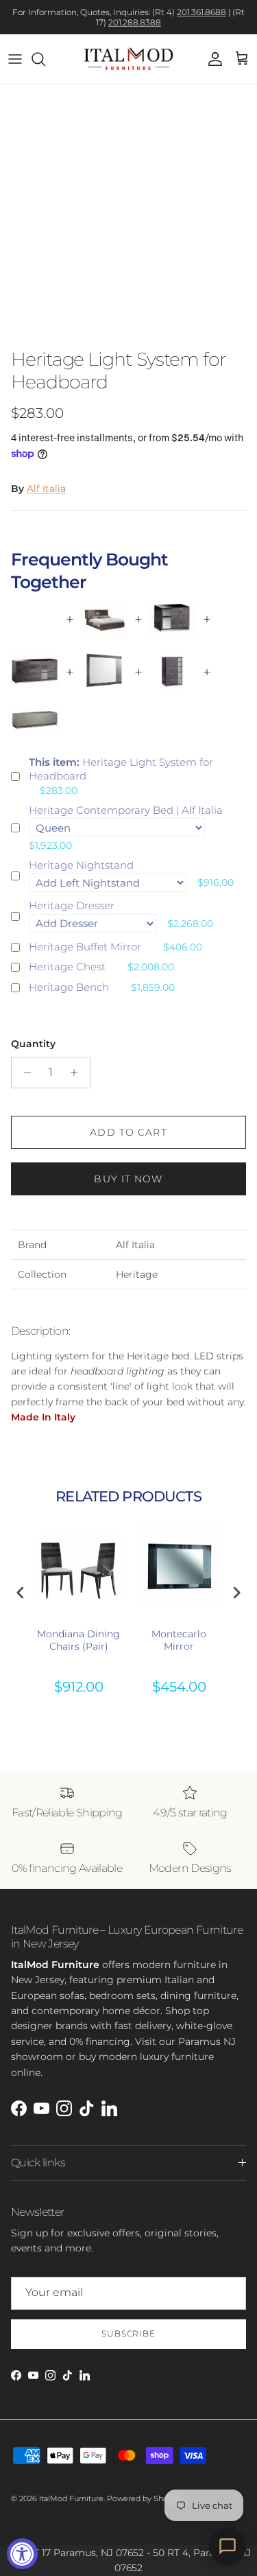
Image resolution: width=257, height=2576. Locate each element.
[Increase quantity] (78, 1073)
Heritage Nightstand (81, 865)
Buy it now (128, 1179)
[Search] (45, 59)
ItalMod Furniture (71, 2498)
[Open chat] (228, 2546)
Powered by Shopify (144, 2498)
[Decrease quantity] (24, 1073)
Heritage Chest (67, 967)
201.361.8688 (201, 12)
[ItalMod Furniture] (128, 59)
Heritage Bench (69, 987)
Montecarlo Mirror (179, 1640)
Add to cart (128, 1132)
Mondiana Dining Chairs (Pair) (78, 1640)
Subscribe (129, 2333)
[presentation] (21, 1593)
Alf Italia (46, 489)
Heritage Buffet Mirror (85, 947)
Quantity (33, 1044)
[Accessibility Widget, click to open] (22, 2554)
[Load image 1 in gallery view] (128, 213)
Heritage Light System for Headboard (121, 769)
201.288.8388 (135, 22)
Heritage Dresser (72, 905)
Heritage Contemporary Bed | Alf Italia (126, 810)
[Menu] (15, 59)
